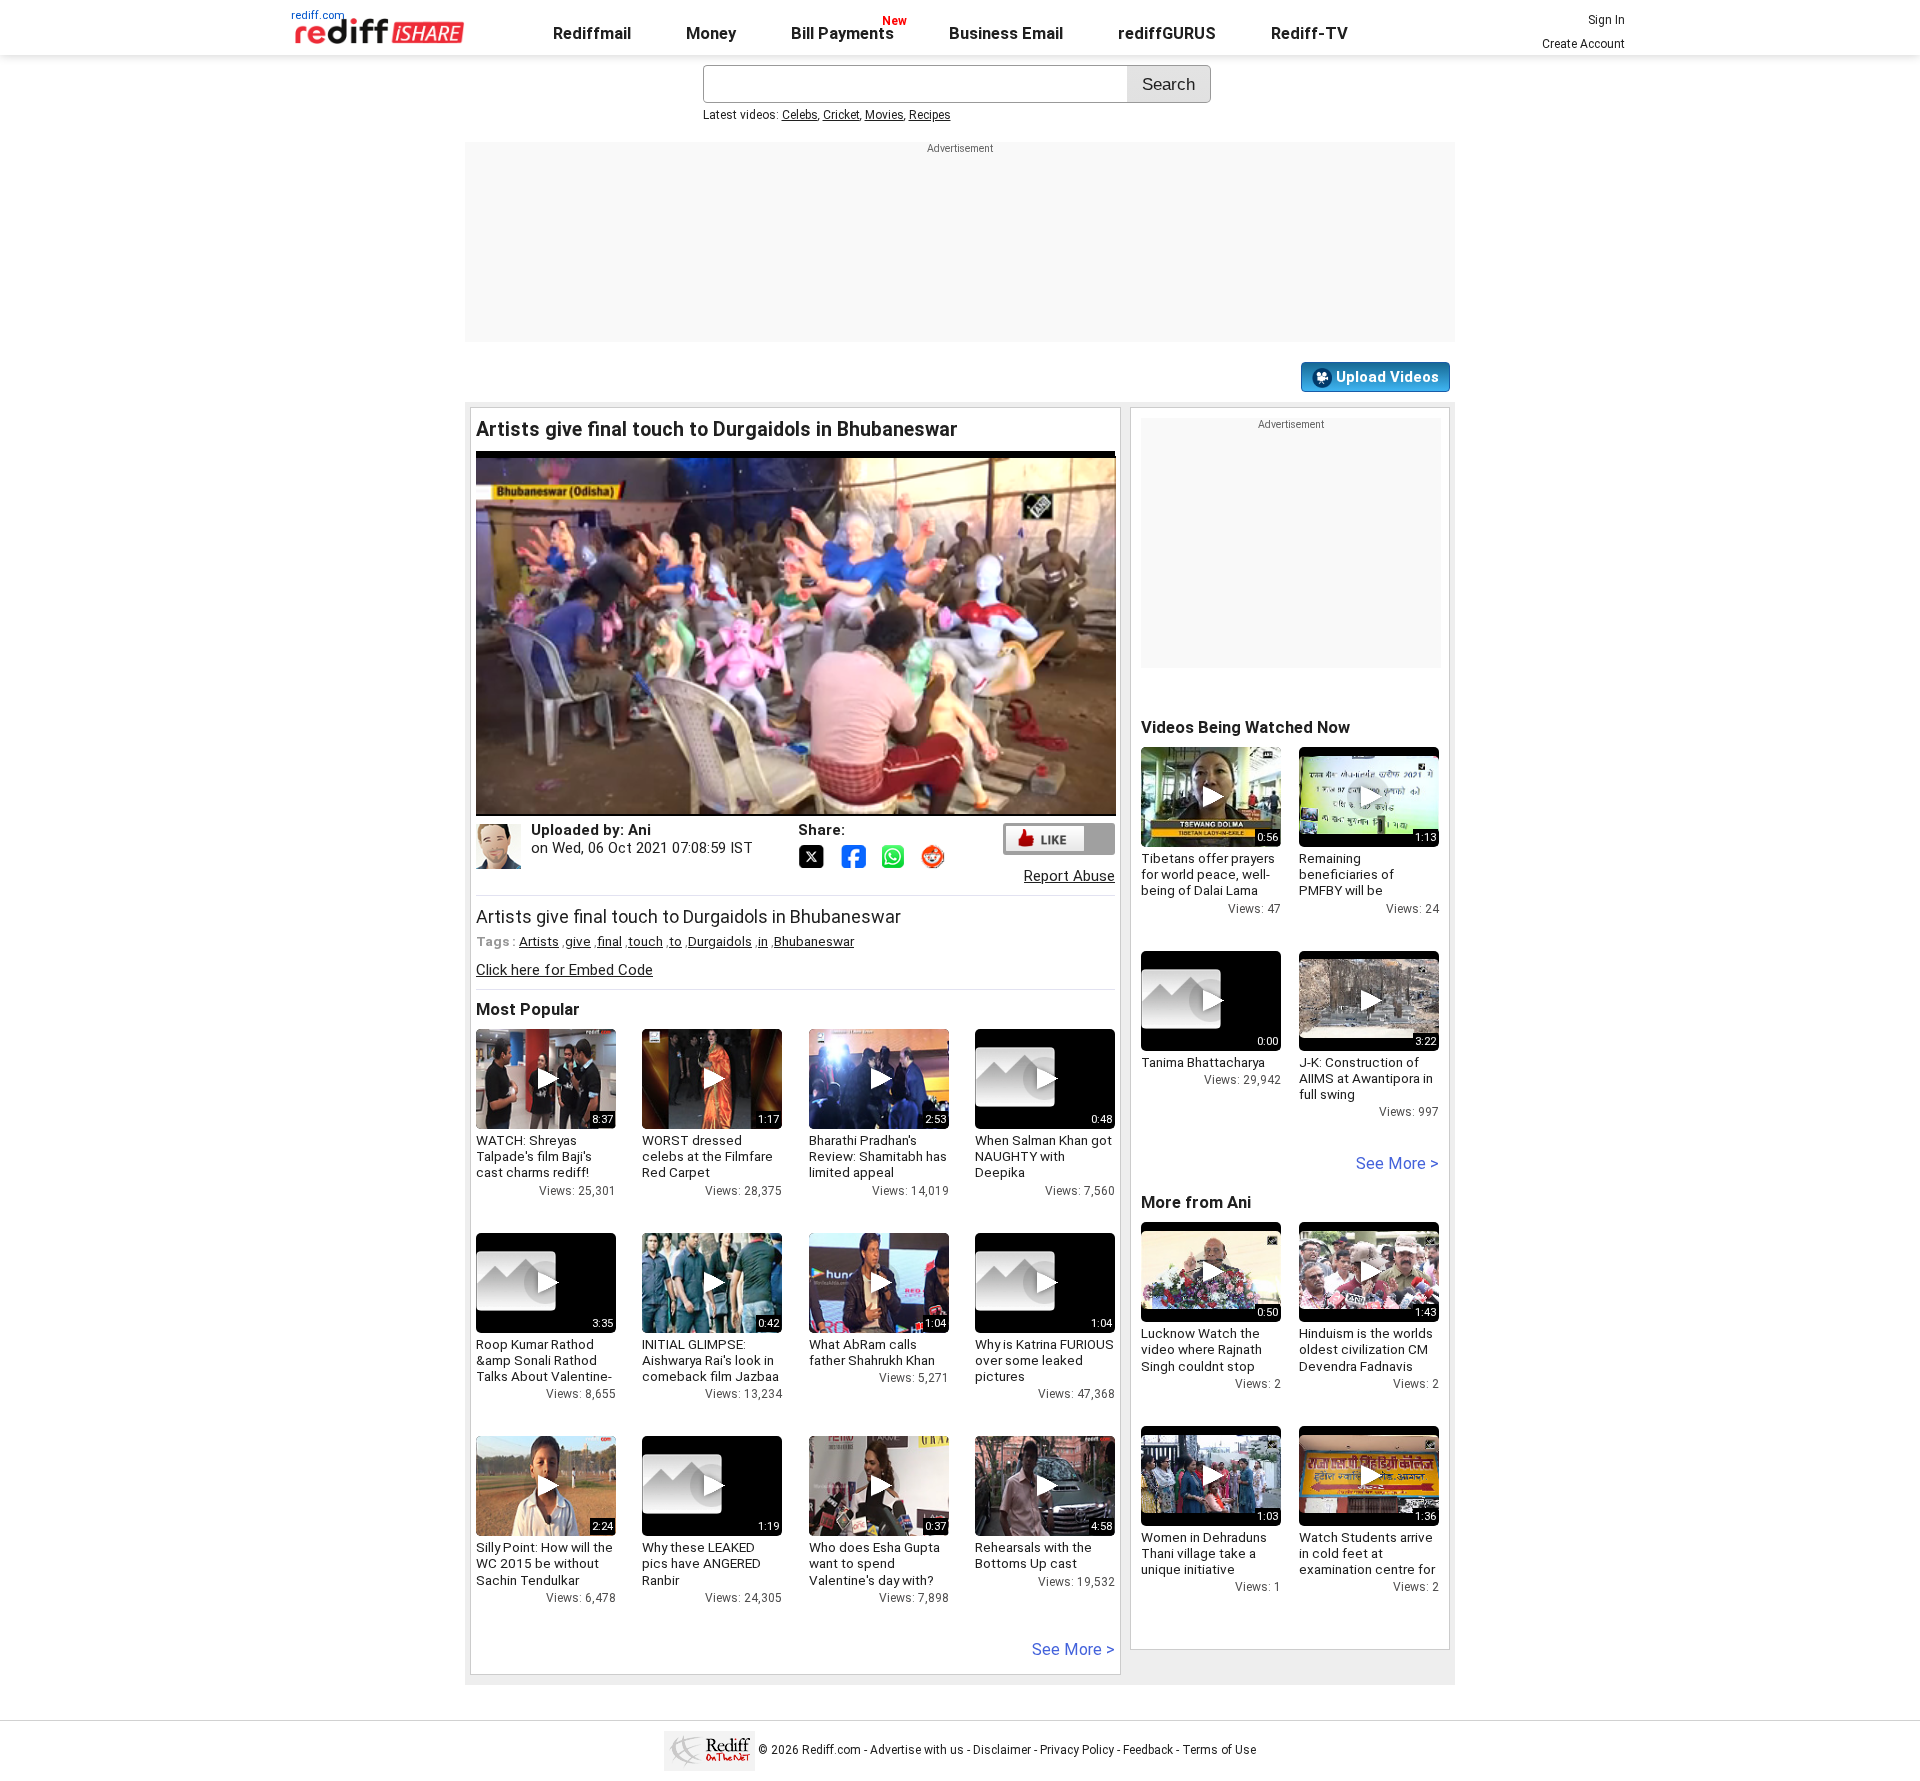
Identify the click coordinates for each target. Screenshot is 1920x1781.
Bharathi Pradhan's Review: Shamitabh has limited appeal (878, 1156)
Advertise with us (917, 1750)
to (675, 941)
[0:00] (1181, 1001)
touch (645, 941)
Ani (639, 830)
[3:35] (516, 1283)
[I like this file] (1045, 838)
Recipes (930, 115)
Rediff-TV (1309, 33)
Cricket (841, 115)
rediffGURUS (1167, 33)
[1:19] (682, 1486)
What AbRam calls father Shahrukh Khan (872, 1352)
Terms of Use (1219, 1750)
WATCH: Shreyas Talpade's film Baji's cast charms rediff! (534, 1156)
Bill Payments (842, 33)
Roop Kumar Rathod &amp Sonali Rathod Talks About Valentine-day (544, 1368)
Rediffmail (592, 33)
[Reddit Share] (935, 855)
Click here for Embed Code (564, 970)
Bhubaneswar (814, 941)
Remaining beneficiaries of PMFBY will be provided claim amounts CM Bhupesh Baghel (1364, 898)
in (763, 941)
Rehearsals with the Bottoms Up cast (1033, 1555)
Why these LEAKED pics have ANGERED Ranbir (701, 1563)
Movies (884, 115)
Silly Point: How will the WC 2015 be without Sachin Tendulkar (544, 1563)
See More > (1073, 1649)
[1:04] (1015, 1283)
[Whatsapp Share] (897, 855)
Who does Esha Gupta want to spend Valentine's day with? (874, 1563)
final (609, 941)
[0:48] (1015, 1079)
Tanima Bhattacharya (1203, 1062)
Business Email (1006, 33)
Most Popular (528, 1009)
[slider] (774, 801)
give (578, 941)
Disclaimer (1002, 1750)
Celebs (800, 115)
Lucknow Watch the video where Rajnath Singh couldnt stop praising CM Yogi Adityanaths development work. (1201, 1373)
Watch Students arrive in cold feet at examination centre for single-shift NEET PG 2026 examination (1367, 1569)
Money (711, 33)
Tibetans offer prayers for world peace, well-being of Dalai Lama (1208, 874)
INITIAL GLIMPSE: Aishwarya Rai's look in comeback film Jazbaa (710, 1360)
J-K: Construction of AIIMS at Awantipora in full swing (1366, 1078)
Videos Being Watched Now (1245, 727)
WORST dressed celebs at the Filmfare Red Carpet (707, 1156)
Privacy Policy (1077, 1750)
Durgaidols (720, 941)
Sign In (1606, 20)
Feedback (1148, 1750)
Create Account (1583, 44)
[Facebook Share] (855, 855)
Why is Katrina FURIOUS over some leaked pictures (1044, 1360)
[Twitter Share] (813, 855)
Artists (539, 941)
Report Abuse (1069, 876)
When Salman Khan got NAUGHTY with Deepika (1043, 1156)
